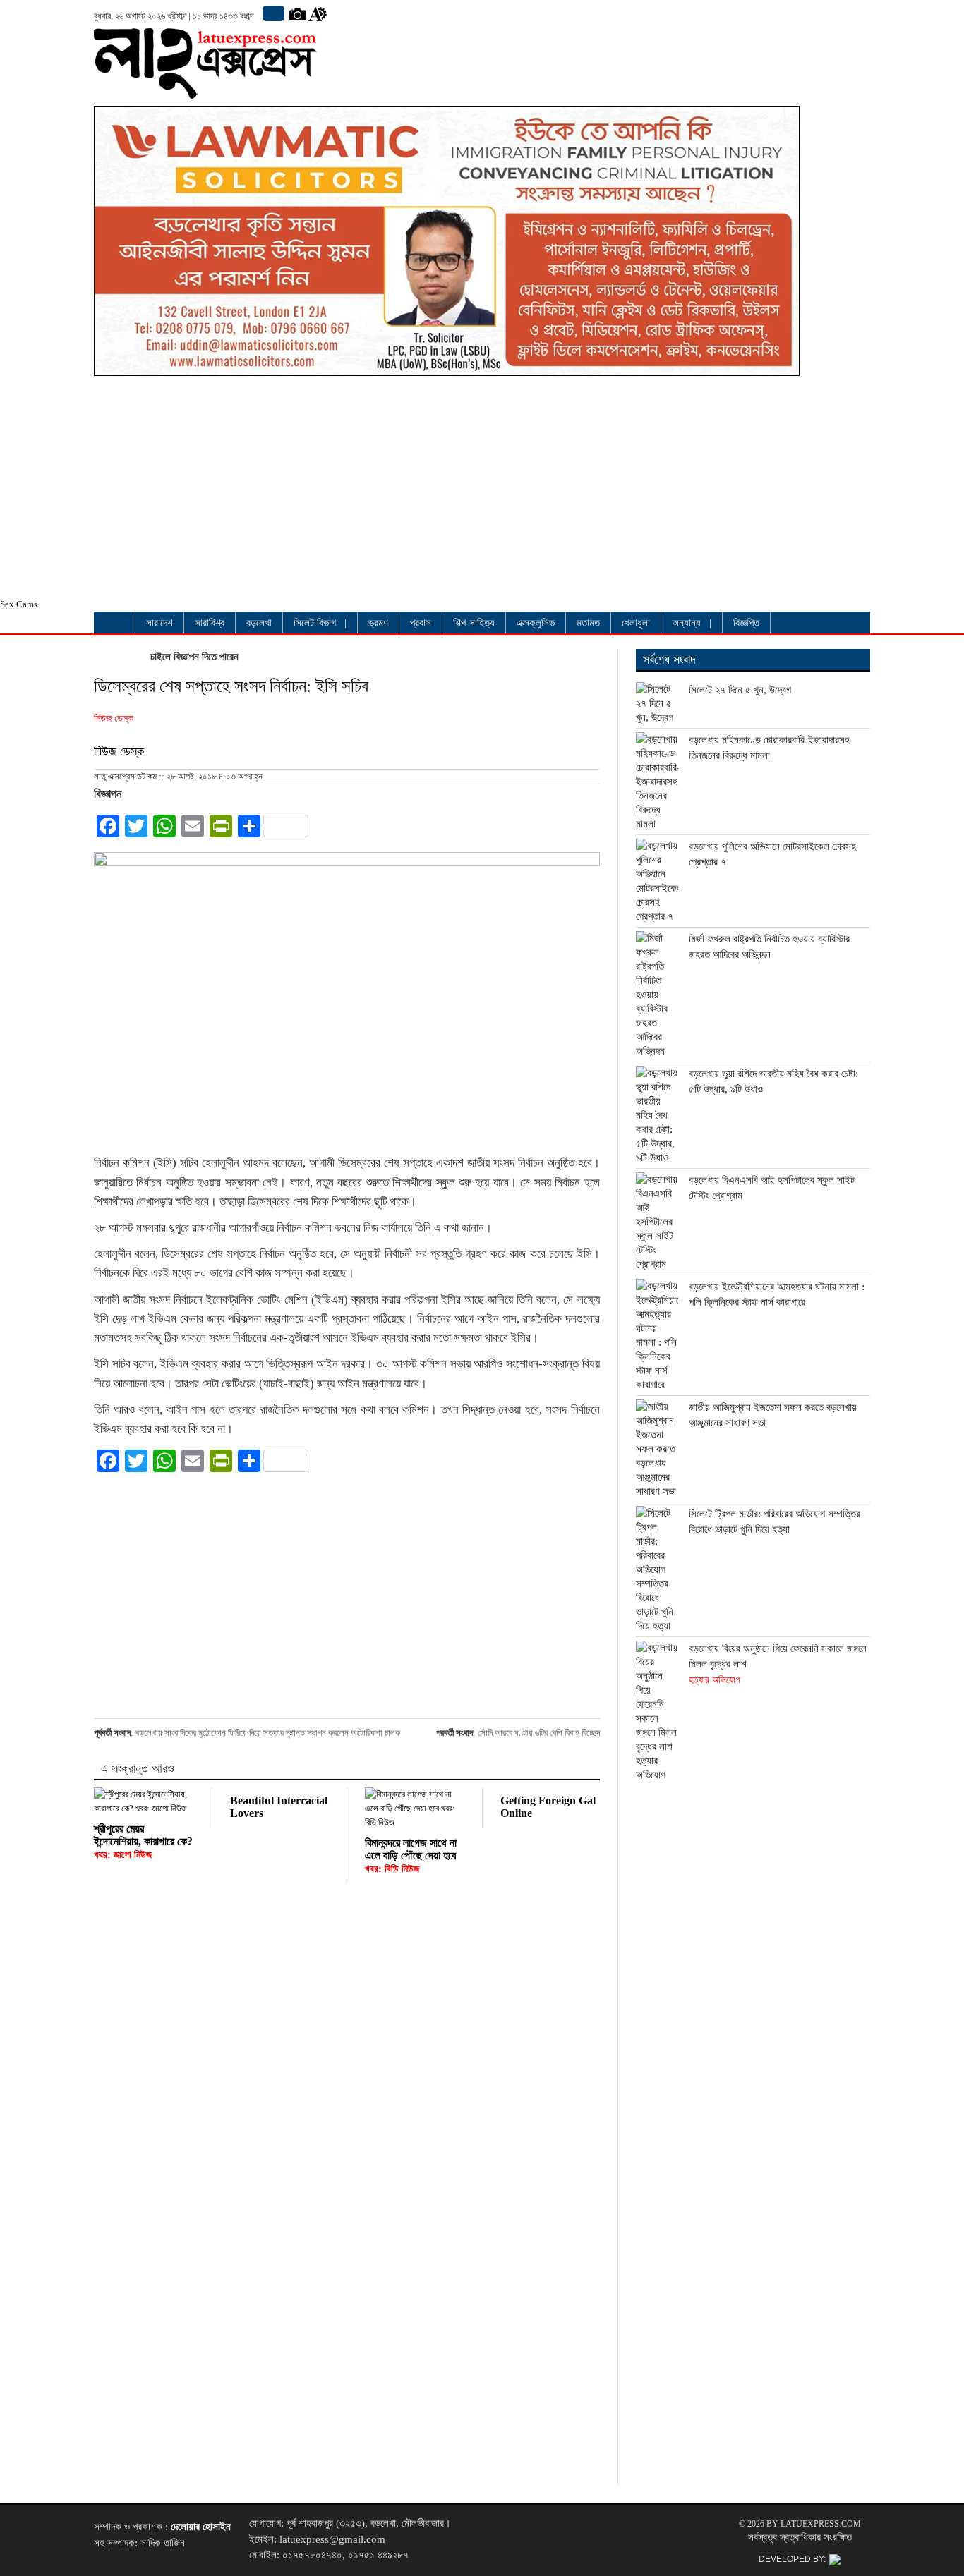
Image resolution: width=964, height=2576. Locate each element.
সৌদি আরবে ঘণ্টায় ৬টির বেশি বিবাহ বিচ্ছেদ (539, 1733)
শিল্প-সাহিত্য (474, 623)
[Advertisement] (447, 491)
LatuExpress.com (821, 2524)
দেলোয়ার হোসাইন (201, 2527)
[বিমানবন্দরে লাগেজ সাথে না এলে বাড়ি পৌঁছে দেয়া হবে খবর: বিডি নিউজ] (415, 1809)
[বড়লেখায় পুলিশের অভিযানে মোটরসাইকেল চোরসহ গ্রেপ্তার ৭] (657, 881)
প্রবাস (421, 623)
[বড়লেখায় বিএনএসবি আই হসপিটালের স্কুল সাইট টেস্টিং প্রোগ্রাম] (657, 1222)
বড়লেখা (259, 623)
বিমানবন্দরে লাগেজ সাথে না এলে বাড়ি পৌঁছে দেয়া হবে (411, 1855)
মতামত (588, 623)
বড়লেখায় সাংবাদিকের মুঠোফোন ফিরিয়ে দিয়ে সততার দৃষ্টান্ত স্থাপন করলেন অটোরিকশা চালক (268, 1733)
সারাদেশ (159, 623)
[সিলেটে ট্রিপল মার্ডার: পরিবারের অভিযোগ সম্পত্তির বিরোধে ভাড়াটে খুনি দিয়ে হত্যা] (657, 1569)
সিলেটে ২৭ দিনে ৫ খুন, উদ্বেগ (740, 690)
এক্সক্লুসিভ (536, 623)
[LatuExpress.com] (205, 88)
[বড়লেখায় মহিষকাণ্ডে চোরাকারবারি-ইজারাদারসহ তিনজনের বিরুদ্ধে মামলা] (657, 782)
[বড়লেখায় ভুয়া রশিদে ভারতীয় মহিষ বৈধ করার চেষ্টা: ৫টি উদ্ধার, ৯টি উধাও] (657, 1115)
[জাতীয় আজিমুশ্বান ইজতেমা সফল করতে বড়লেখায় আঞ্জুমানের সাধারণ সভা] (657, 1449)
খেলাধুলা (636, 623)
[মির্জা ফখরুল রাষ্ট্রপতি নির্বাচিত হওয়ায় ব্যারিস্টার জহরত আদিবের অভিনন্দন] (657, 995)
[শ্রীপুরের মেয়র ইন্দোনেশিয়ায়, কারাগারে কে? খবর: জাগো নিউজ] (144, 1802)
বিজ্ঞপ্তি (746, 623)
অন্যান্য (686, 623)
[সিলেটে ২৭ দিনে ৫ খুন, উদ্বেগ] (657, 703)
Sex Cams (19, 604)
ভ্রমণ (378, 623)
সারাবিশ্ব (210, 623)
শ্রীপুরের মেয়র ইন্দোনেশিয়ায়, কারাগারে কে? (143, 1841)
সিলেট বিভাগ (315, 623)
